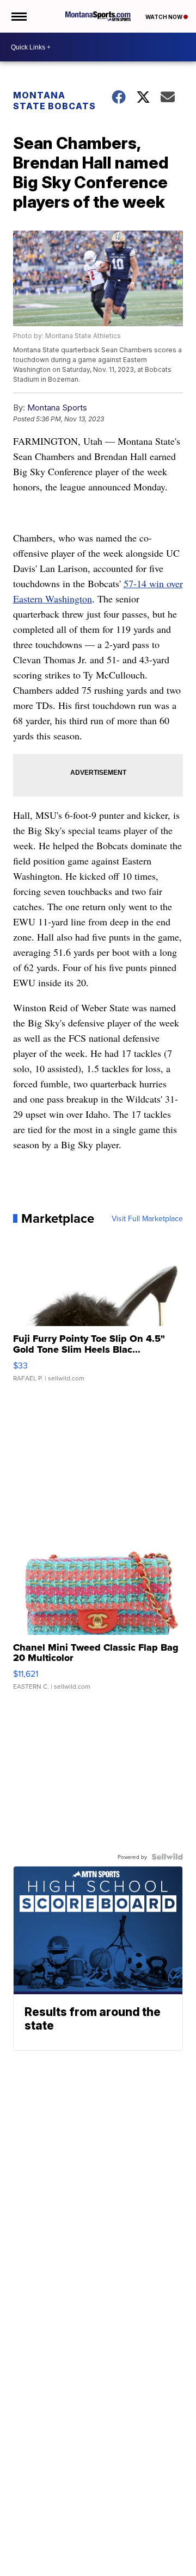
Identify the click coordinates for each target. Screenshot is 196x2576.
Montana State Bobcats (54, 101)
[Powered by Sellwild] (167, 1857)
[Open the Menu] (18, 16)
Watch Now (164, 17)
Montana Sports (57, 407)
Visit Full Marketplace (147, 1218)
